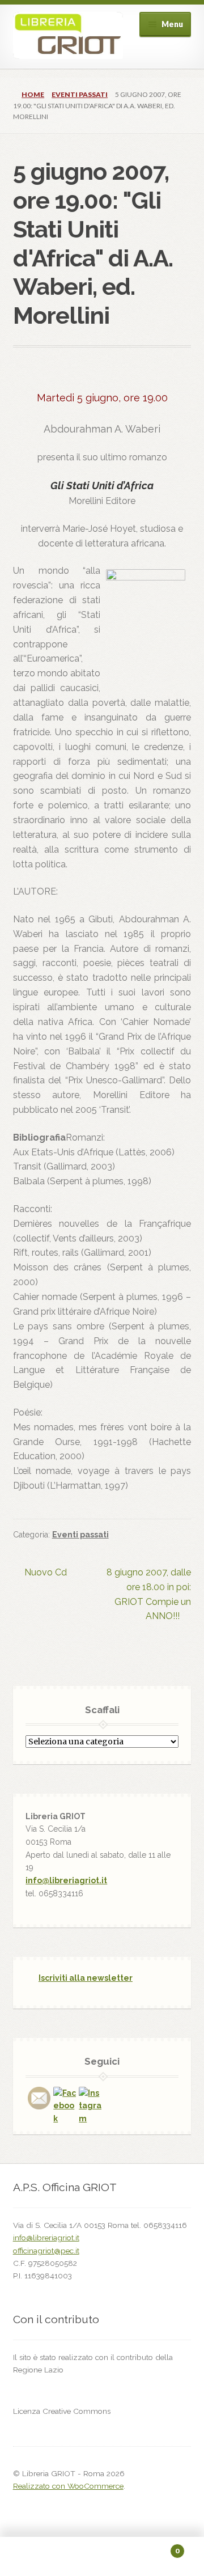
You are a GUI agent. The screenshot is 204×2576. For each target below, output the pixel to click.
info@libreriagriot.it (66, 1880)
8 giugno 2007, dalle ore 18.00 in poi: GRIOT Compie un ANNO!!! (148, 1594)
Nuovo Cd (45, 1573)
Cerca (102, 2557)
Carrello (158, 2547)
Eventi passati (80, 94)
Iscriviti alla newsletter (86, 1978)
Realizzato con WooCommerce (68, 2486)
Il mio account (34, 2557)
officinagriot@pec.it (46, 2251)
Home (33, 94)
